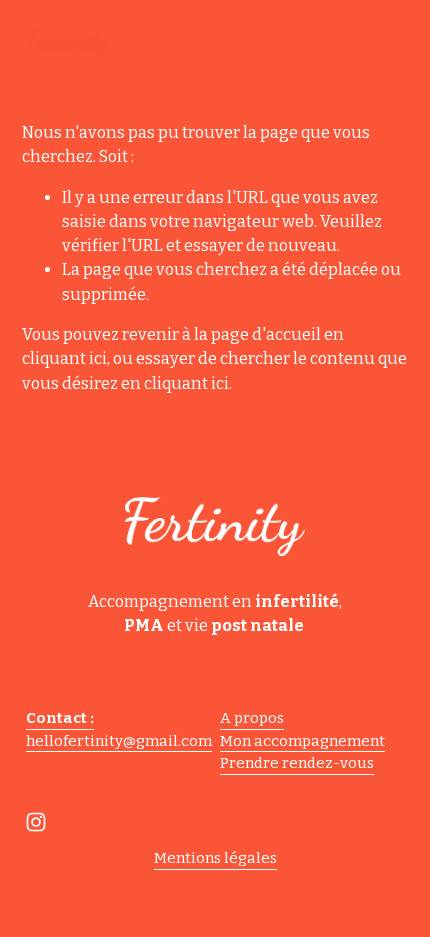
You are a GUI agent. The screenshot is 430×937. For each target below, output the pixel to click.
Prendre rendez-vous (297, 763)
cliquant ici (64, 358)
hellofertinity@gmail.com (119, 741)
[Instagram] (36, 822)
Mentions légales (215, 858)
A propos (252, 718)
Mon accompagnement (302, 741)
